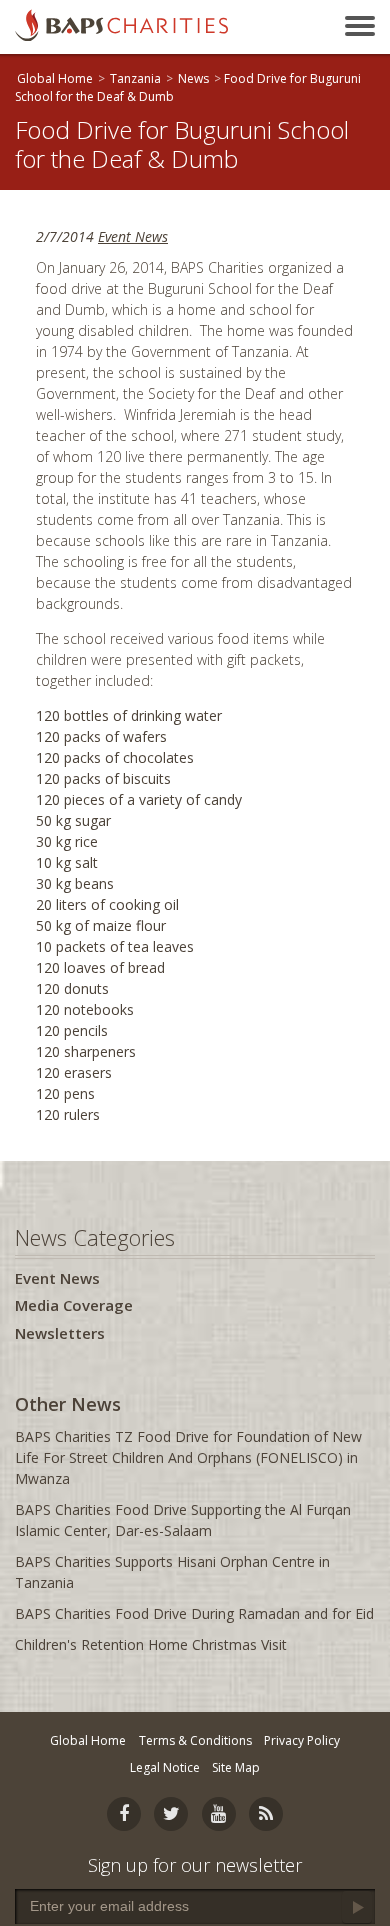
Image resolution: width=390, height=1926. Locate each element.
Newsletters (60, 1333)
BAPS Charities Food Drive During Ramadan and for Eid (194, 1613)
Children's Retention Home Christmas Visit (151, 1644)
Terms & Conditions (195, 1740)
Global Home (55, 78)
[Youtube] (219, 1814)
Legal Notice (165, 1767)
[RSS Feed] (266, 1814)
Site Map (236, 1767)
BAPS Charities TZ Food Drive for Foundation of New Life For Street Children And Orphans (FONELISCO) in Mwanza (188, 1457)
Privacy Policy (302, 1740)
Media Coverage (74, 1305)
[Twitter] (171, 1814)
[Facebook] (124, 1814)
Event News (133, 236)
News (193, 78)
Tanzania (135, 78)
